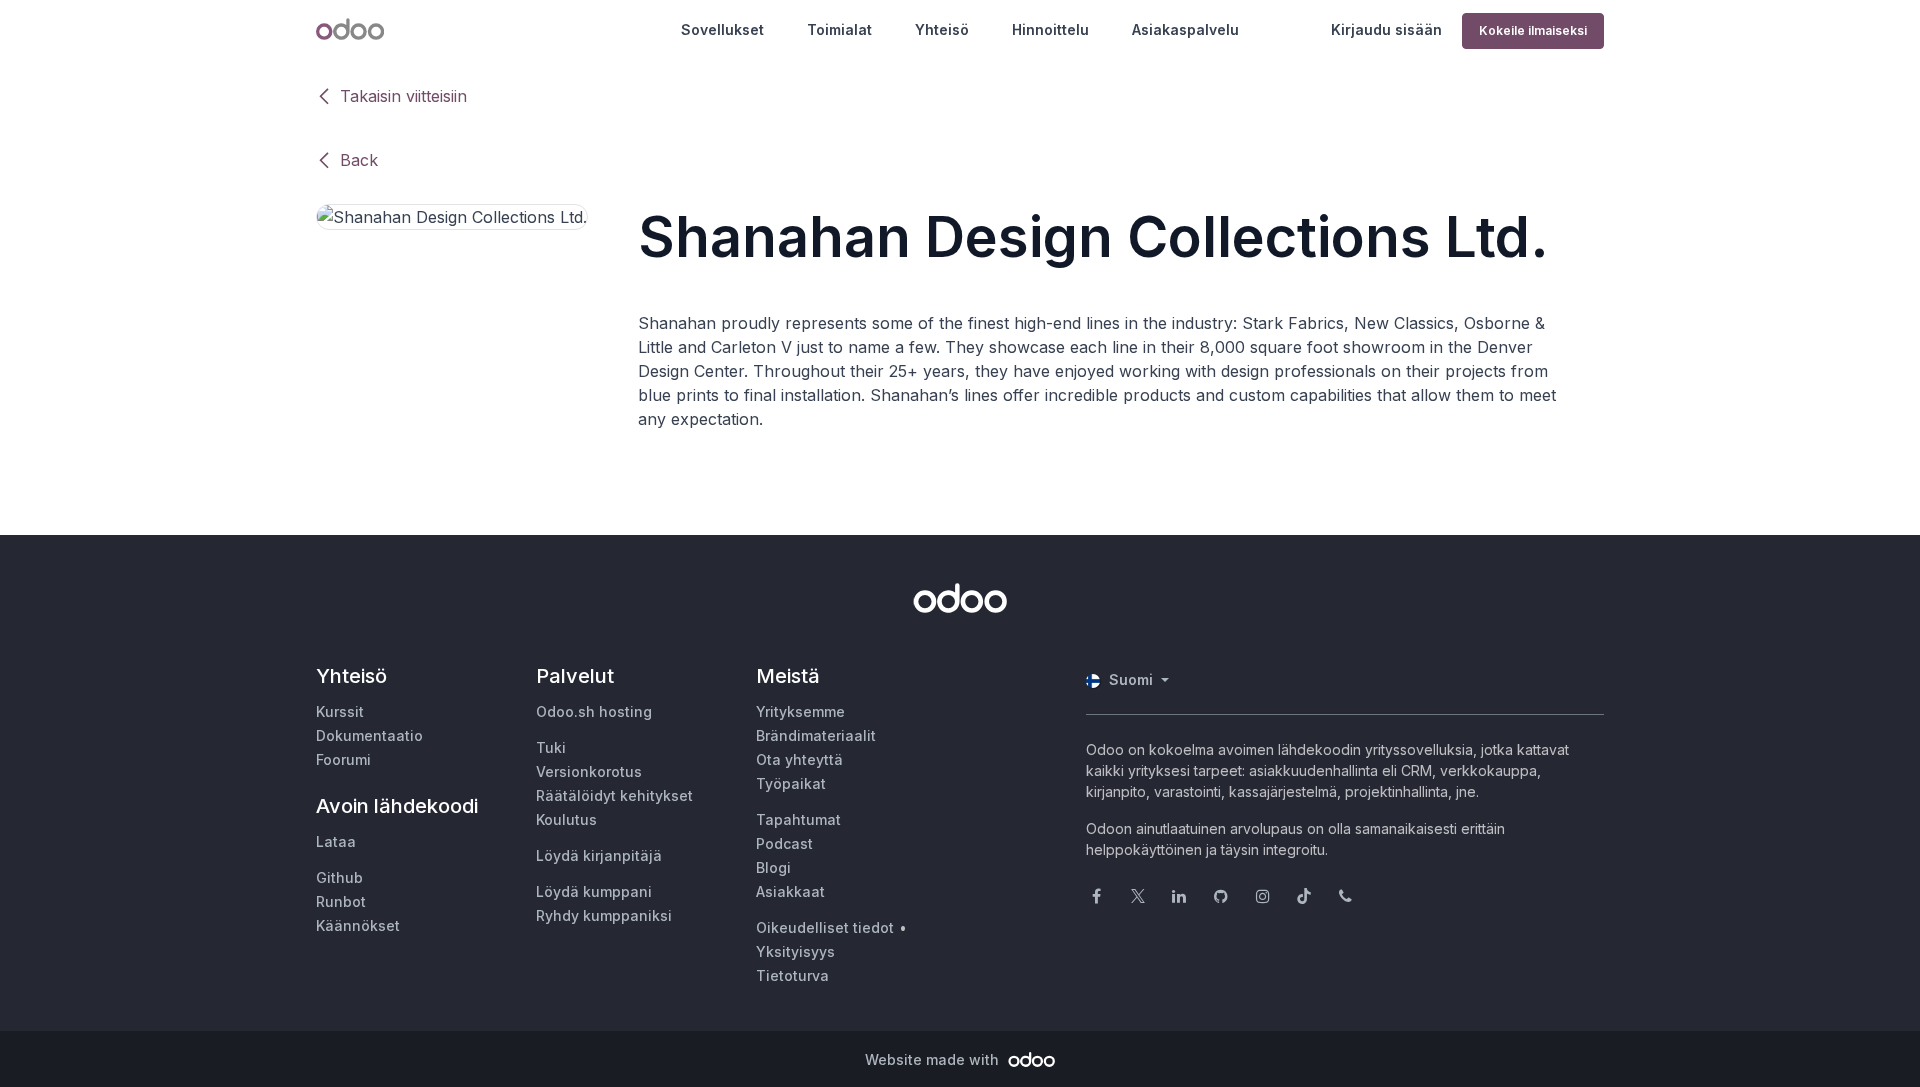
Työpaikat (791, 783)
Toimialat (839, 29)
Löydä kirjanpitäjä (599, 855)
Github (339, 877)
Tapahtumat (798, 819)
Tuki (551, 747)
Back (359, 160)
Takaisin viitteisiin (403, 96)
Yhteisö (942, 29)
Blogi (773, 867)
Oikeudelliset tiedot (825, 927)
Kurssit (340, 711)
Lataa (336, 841)
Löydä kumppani (594, 891)
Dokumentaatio (369, 735)
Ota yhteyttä (799, 759)
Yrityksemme (800, 711)
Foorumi (343, 759)
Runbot (341, 901)
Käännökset (358, 925)
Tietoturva (792, 975)
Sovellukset (722, 29)
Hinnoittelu (1050, 29)
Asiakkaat (790, 891)
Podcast (784, 843)
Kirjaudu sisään (1386, 29)
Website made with (934, 1059)
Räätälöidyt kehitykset (614, 795)
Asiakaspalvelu (1185, 29)
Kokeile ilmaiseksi (1533, 30)
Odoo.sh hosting (594, 711)
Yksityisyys (795, 951)
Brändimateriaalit (816, 735)
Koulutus (566, 819)
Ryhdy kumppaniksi (604, 915)
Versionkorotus (589, 771)
